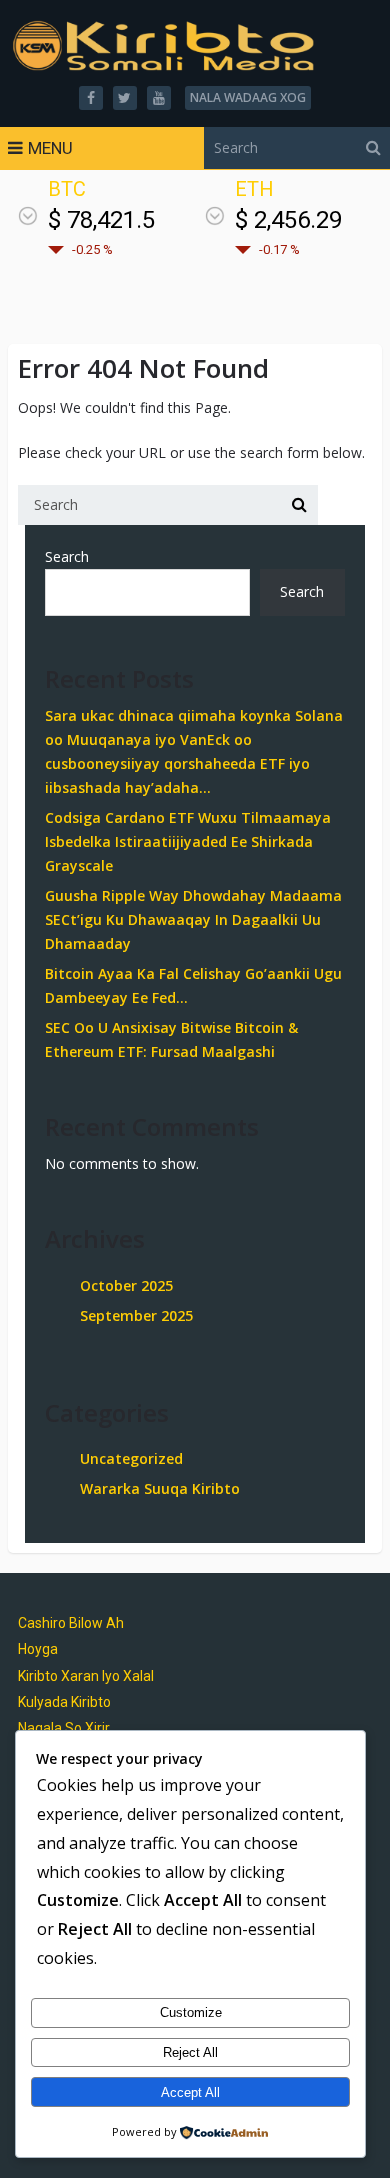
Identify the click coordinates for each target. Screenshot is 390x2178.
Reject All (190, 2052)
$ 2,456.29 (288, 220)
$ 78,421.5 (101, 220)
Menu (50, 148)
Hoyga (38, 1649)
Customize (191, 2012)
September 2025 (136, 1315)
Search (67, 556)
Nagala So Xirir (64, 1728)
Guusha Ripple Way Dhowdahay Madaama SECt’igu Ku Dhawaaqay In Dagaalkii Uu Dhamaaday (193, 919)
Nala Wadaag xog (248, 97)
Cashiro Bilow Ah (71, 1623)
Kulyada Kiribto (64, 1702)
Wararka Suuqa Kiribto (160, 1488)
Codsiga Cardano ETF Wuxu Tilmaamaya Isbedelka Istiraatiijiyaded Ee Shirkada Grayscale (188, 841)
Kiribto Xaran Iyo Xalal (86, 1676)
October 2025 (126, 1285)
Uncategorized (131, 1458)
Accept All (190, 2092)
